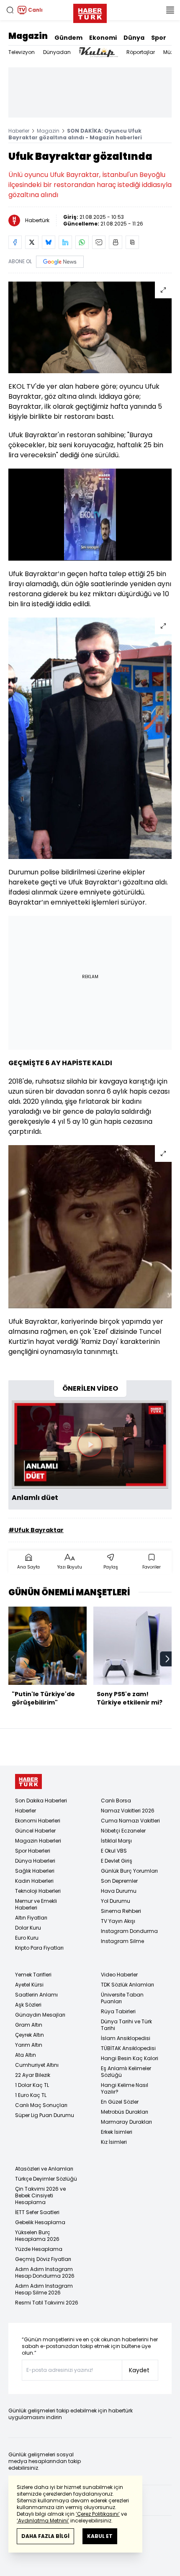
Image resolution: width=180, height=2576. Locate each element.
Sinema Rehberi (121, 1911)
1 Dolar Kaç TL (32, 2085)
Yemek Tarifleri (33, 1975)
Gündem (68, 38)
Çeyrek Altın (30, 2035)
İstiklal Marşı (116, 1841)
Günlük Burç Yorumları (129, 1871)
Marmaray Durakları (126, 2122)
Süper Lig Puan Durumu (45, 2115)
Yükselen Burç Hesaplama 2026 (37, 2236)
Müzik (170, 52)
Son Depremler (119, 1881)
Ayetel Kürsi (29, 1985)
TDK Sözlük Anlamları (127, 1985)
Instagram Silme (122, 1941)
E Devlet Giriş (117, 1861)
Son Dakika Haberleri (41, 1801)
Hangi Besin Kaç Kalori (130, 2058)
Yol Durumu (116, 1901)
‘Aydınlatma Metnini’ (43, 2521)
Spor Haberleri (33, 1851)
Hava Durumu (119, 1891)
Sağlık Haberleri (35, 1871)
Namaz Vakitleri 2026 (128, 1811)
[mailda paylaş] (99, 242)
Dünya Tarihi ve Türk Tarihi (126, 2025)
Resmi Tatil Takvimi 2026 (47, 2303)
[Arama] (10, 10)
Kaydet (139, 2370)
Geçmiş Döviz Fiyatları (43, 2259)
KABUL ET (100, 2536)
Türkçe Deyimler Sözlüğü (46, 2179)
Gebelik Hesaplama (40, 2222)
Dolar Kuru (28, 1928)
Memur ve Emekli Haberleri (36, 1904)
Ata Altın (26, 2055)
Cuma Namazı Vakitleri (130, 1821)
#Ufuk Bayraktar (36, 1530)
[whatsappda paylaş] (82, 242)
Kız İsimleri (114, 2142)
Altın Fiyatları (31, 1918)
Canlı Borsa (116, 1801)
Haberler (19, 131)
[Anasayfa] (28, 1782)
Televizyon (22, 52)
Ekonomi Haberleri (38, 1821)
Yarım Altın (29, 2045)
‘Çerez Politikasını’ (98, 2514)
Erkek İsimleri (117, 2132)
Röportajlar (141, 52)
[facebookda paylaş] (15, 242)
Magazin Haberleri (38, 1841)
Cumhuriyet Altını (37, 2065)
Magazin (28, 36)
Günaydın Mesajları (40, 2015)
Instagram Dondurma (129, 1931)
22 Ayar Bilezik (33, 2075)
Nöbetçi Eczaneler (123, 1831)
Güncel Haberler (35, 1831)
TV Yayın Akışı (118, 1921)
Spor (159, 38)
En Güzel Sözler (120, 2102)
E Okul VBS (114, 1851)
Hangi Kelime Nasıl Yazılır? (125, 2088)
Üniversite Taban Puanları (122, 1998)
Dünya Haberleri (35, 1861)
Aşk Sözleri (28, 2005)
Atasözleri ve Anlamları (44, 2169)
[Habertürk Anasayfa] (90, 12)
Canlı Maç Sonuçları (41, 2105)
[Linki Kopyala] (132, 242)
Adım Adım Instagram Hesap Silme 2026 (44, 2289)
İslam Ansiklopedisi (126, 2038)
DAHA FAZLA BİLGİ (45, 2536)
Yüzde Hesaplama (39, 2249)
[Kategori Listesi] (170, 10)
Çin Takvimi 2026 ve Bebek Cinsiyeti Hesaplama (40, 2195)
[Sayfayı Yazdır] (116, 242)
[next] (167, 1659)
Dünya (134, 38)
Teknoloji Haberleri (38, 1891)
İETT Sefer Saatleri (37, 2212)
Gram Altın (29, 2025)
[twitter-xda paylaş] (32, 242)
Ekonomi (103, 38)
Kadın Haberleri (34, 1881)
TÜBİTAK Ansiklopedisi (128, 2048)
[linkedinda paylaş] (65, 242)
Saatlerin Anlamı (36, 1995)
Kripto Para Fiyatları (39, 1948)
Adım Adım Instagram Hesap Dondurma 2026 (45, 2272)
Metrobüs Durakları (125, 2112)
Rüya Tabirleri (118, 2011)
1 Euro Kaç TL (31, 2095)
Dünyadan (57, 52)
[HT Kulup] (99, 52)
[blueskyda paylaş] (49, 242)
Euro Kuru (27, 1938)
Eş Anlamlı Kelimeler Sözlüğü (126, 2072)
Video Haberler (119, 1975)
